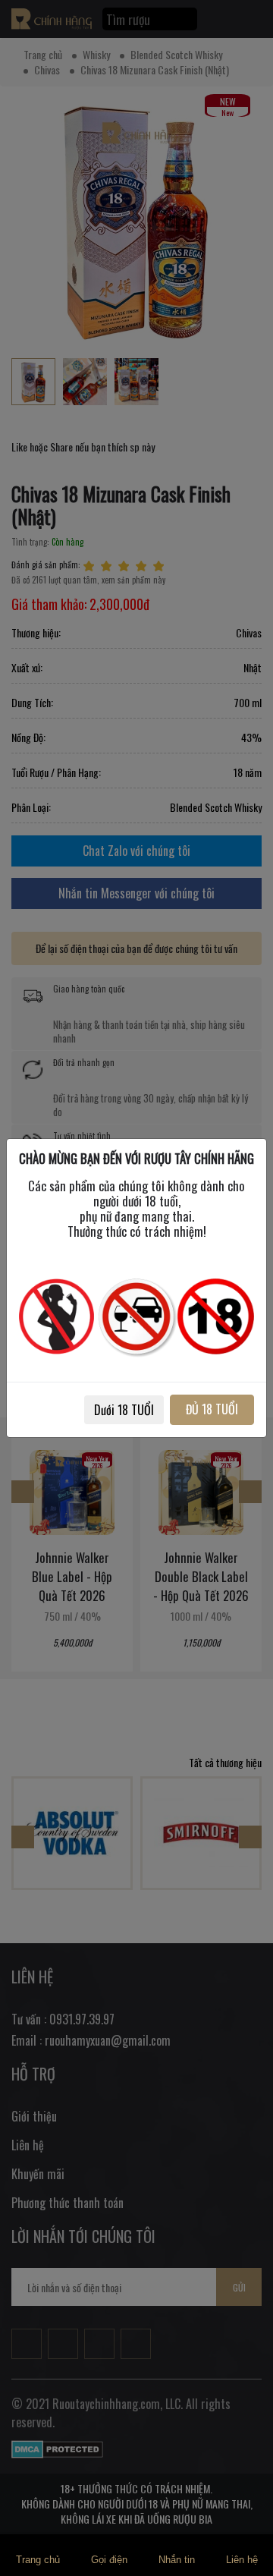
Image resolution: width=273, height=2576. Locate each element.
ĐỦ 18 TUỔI (212, 1409)
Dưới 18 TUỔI (124, 1410)
